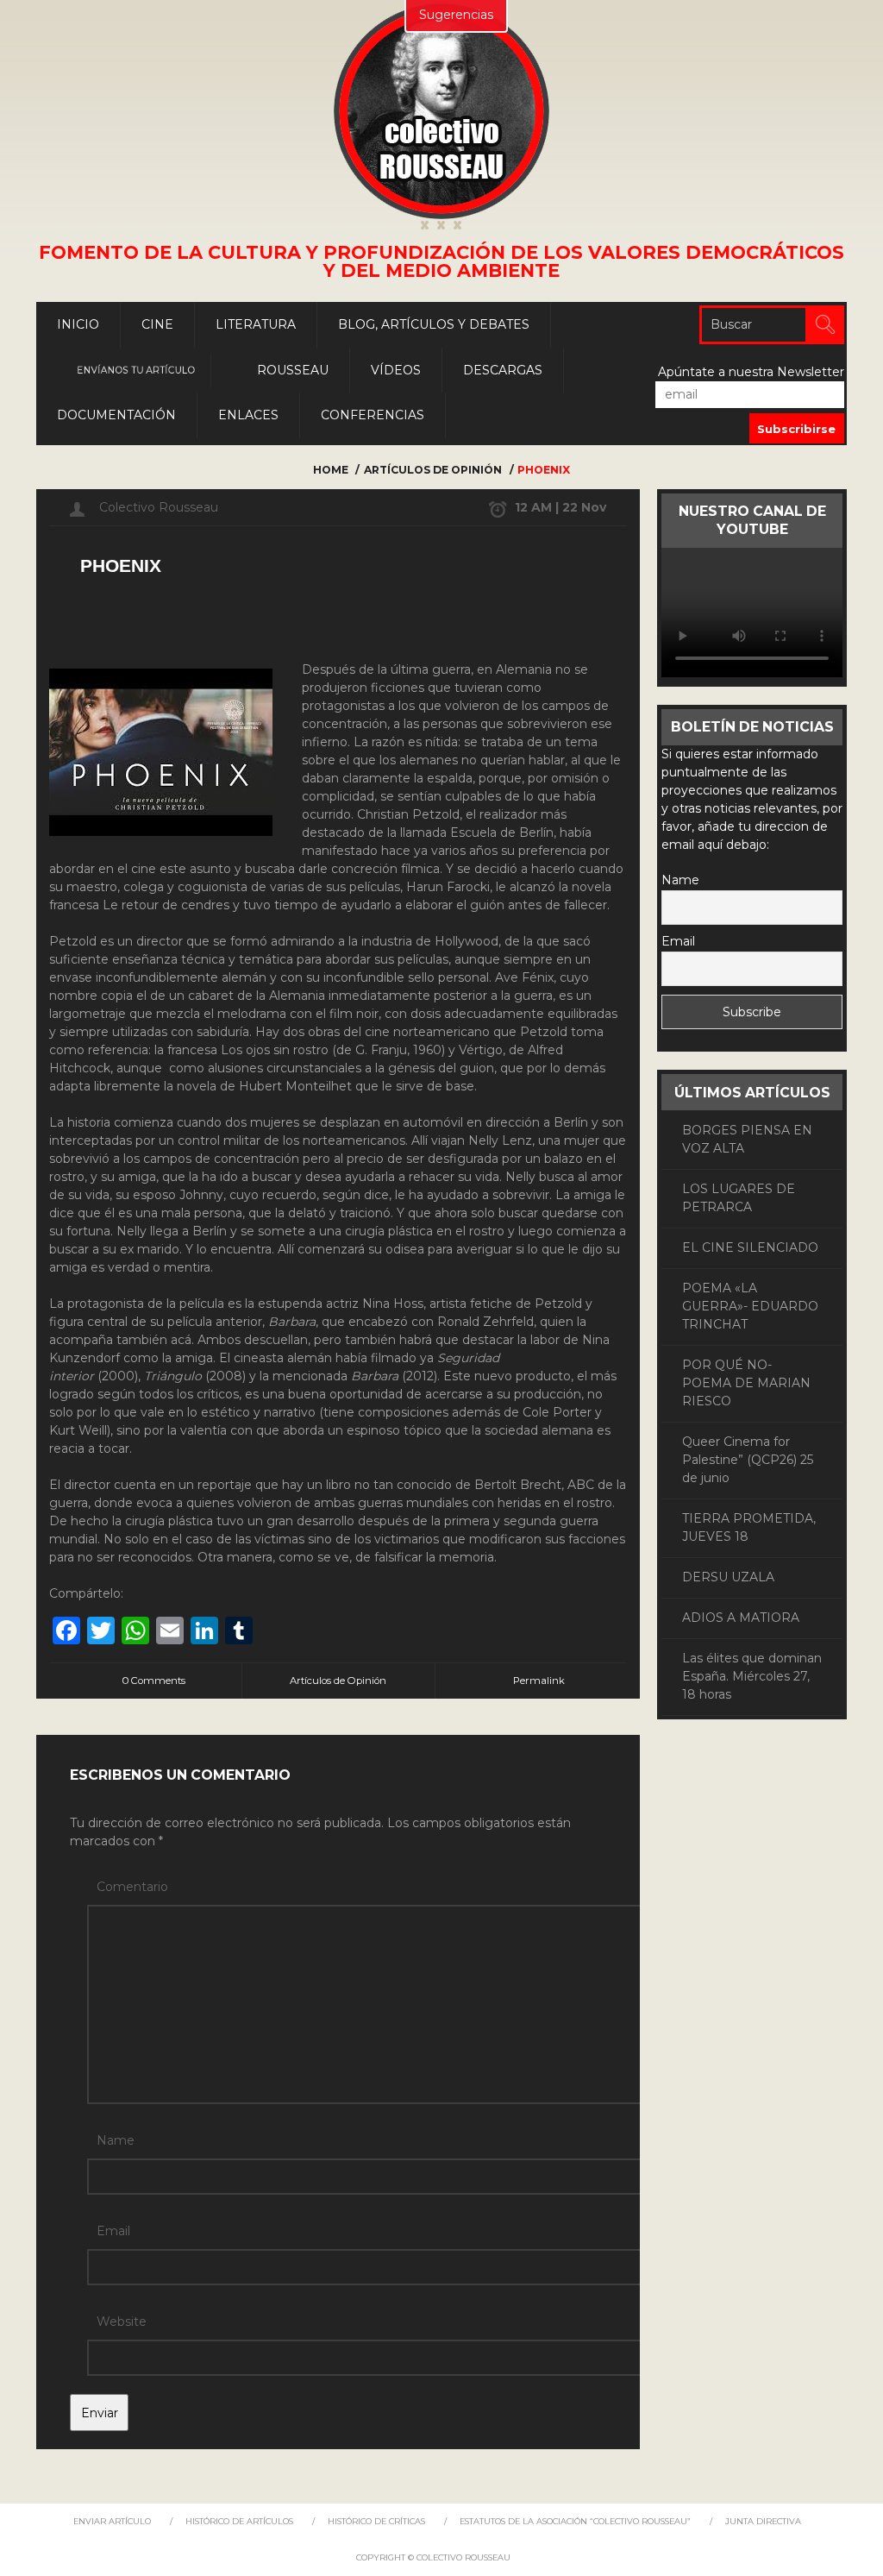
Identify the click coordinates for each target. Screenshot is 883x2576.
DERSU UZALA (728, 1577)
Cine (157, 324)
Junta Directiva (763, 2521)
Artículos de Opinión (433, 470)
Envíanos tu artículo (136, 370)
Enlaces (248, 415)
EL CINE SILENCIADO (750, 1247)
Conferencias (373, 415)
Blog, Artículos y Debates (434, 324)
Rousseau (293, 370)
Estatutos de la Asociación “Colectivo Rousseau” (575, 2521)
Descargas (503, 370)
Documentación (116, 415)
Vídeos (396, 370)
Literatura (256, 324)
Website (122, 2322)
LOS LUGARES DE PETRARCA (739, 1198)
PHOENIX (121, 565)
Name (116, 2140)
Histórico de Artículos (239, 2521)
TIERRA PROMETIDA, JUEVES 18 (749, 1527)
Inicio (78, 324)
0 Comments (154, 1681)
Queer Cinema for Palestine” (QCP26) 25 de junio (748, 1460)
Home (331, 470)
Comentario (132, 1887)
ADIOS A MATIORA (741, 1618)
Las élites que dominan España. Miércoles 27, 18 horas (752, 1676)
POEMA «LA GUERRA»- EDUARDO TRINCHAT (750, 1306)
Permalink (539, 1681)
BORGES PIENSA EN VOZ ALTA (747, 1139)
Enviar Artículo (112, 2521)
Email (113, 2231)
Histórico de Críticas (376, 2521)
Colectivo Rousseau (159, 507)
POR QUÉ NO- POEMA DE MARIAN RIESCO (746, 1383)
